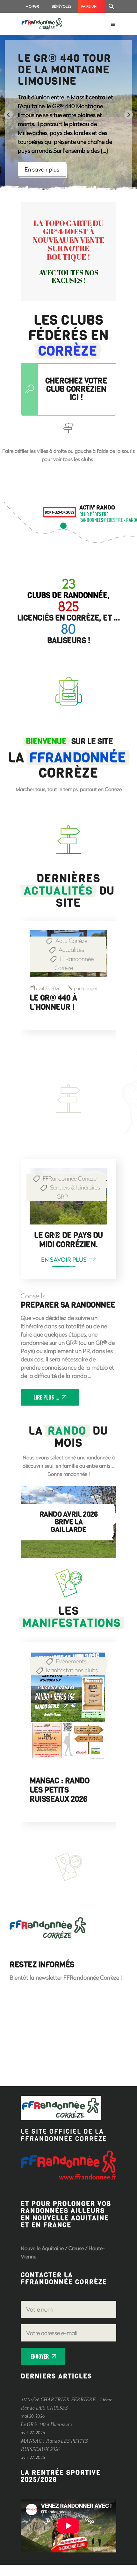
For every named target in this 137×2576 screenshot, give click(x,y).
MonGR (32, 6)
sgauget (86, 989)
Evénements (71, 1661)
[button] (112, 6)
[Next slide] (129, 115)
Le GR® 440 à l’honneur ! (53, 1003)
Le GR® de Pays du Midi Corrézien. (68, 1240)
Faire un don (89, 8)
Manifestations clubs (72, 1670)
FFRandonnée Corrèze (74, 963)
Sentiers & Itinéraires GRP (75, 1192)
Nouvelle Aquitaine (42, 2259)
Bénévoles (62, 6)
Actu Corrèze (71, 941)
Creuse (76, 2259)
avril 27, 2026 (48, 989)
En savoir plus (45, 167)
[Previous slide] (8, 115)
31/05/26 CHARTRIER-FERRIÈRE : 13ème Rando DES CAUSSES (61, 1799)
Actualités (71, 950)
